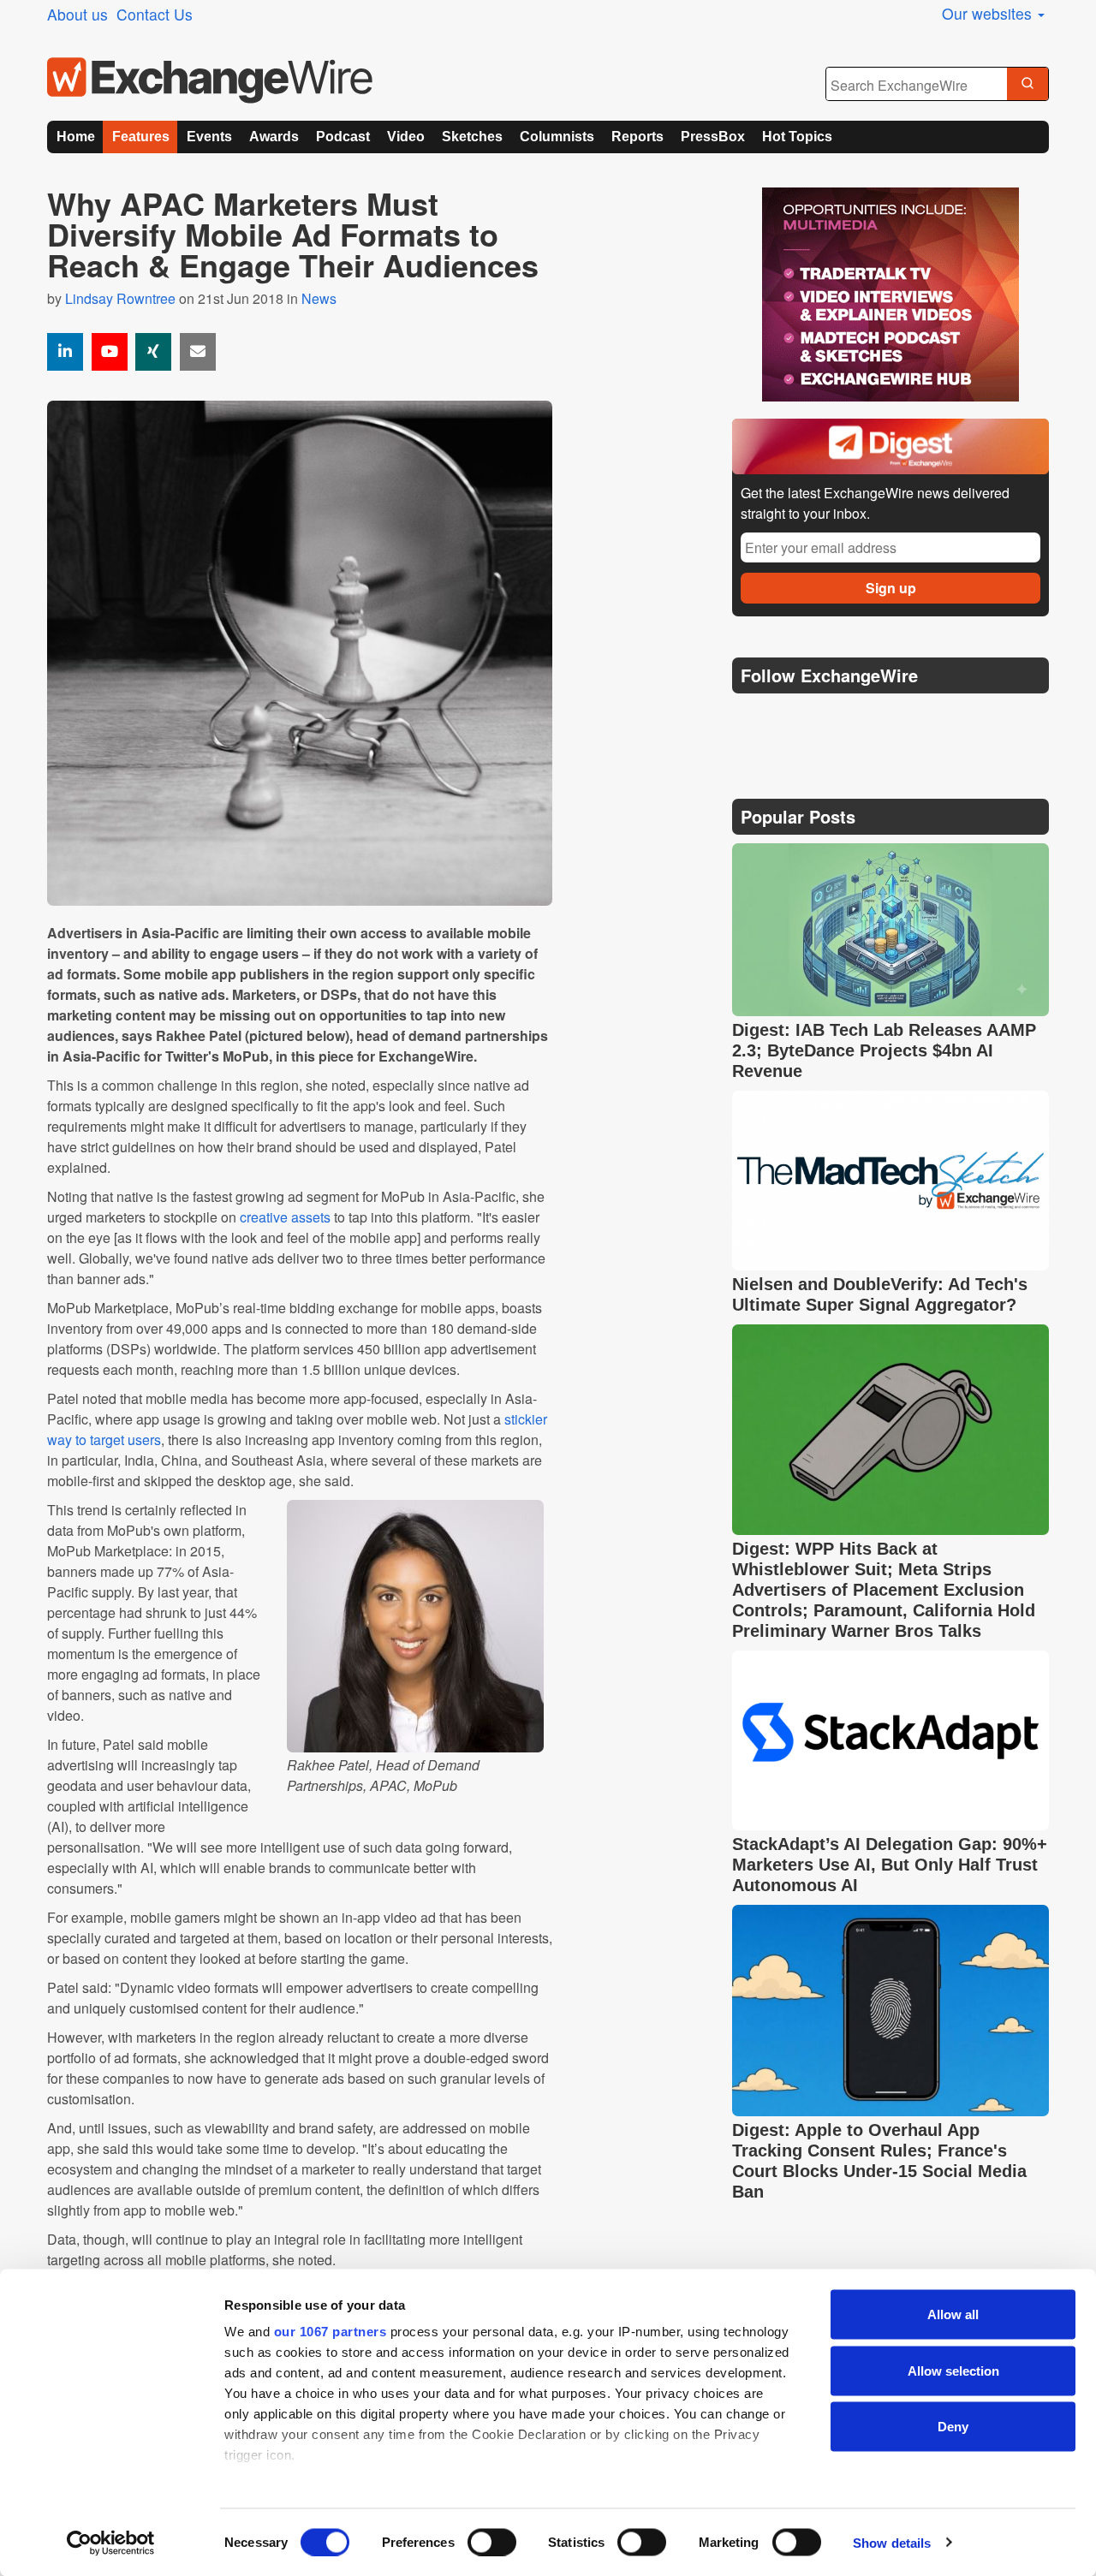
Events (209, 137)
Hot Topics (797, 137)
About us (77, 14)
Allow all (953, 2314)
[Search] (1027, 85)
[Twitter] (789, 718)
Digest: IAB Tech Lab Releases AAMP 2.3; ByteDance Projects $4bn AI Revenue (884, 1050)
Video (406, 137)
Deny (953, 2427)
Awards (274, 137)
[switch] (492, 2542)
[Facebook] (831, 719)
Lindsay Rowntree (120, 298)
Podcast (343, 137)
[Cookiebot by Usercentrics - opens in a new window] (111, 2543)
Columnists (557, 137)
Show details (892, 2542)
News (319, 298)
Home (76, 137)
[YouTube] (110, 352)
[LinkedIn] (871, 719)
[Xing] (153, 352)
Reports (637, 137)
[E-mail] (198, 352)
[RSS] (911, 719)
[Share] (65, 352)
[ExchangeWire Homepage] (210, 80)
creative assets (285, 1217)
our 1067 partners (331, 2332)
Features (141, 137)
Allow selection (953, 2370)
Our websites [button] (989, 13)
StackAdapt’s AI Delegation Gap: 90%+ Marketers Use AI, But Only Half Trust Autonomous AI (890, 1865)
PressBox (713, 137)
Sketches (472, 137)
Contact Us (155, 14)
